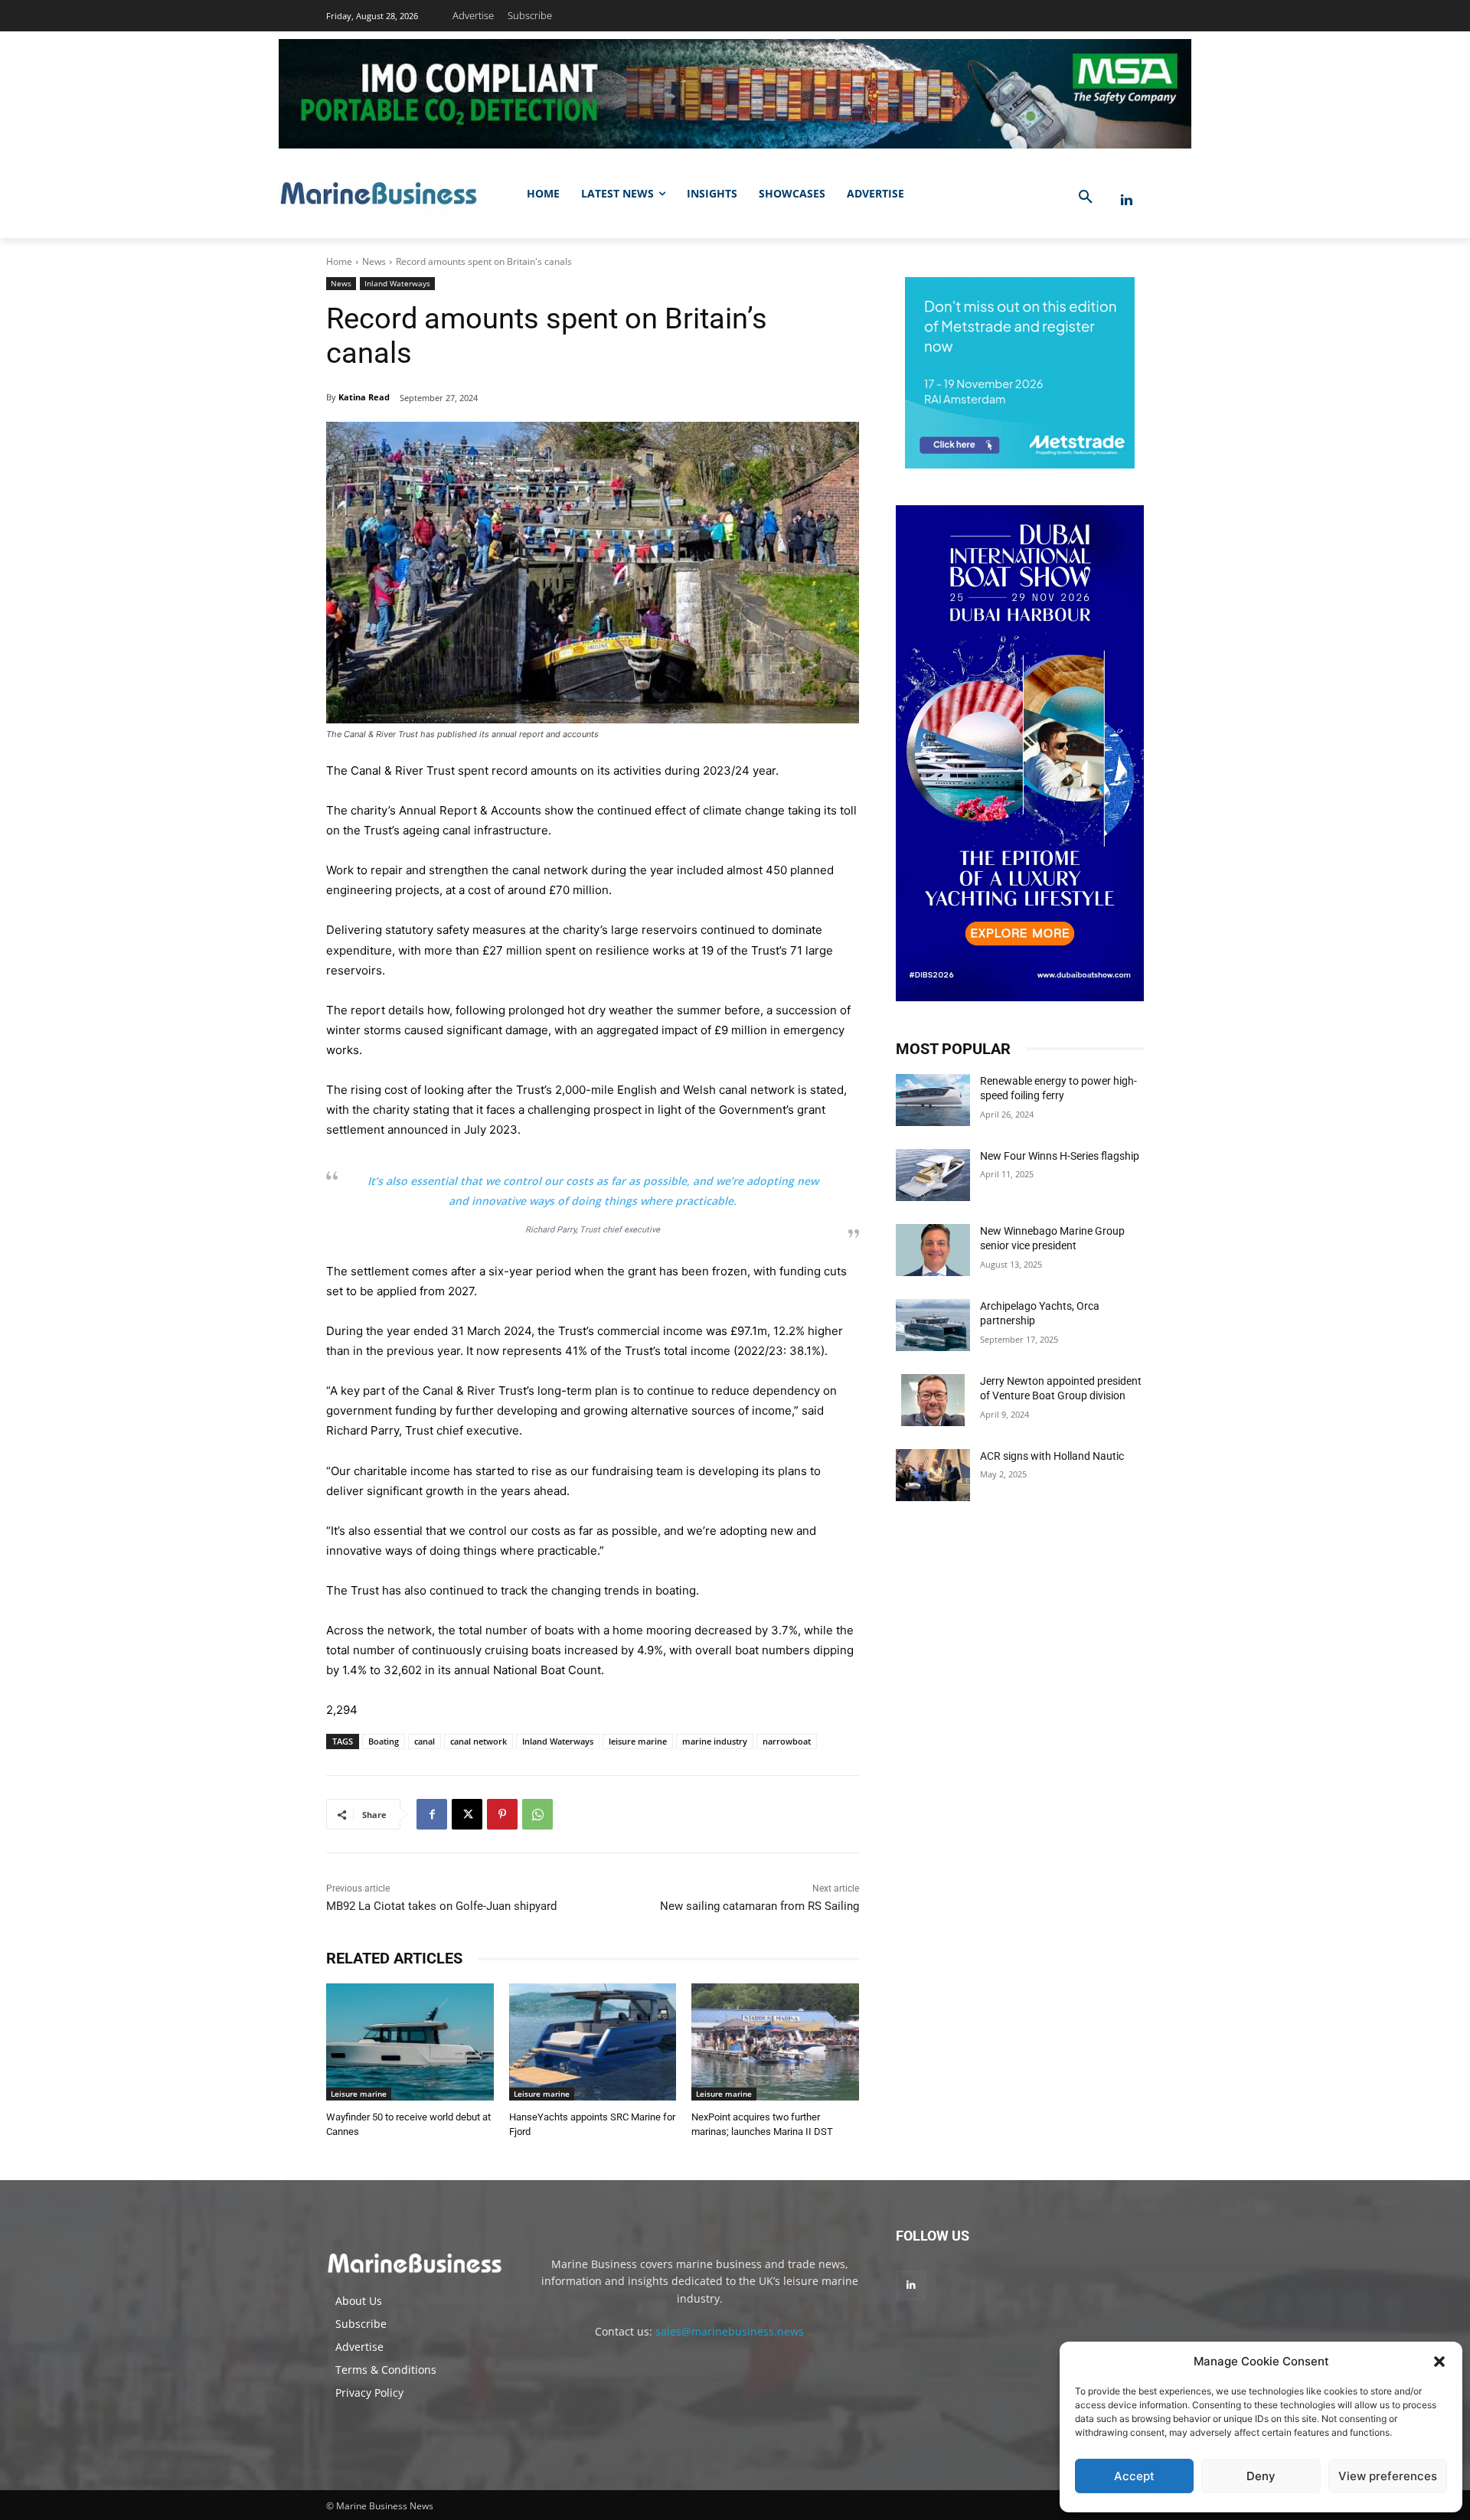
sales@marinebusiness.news (730, 2331)
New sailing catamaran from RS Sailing (759, 1906)
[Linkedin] (1127, 200)
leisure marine (638, 1741)
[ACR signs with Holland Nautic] (933, 1475)
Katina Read (364, 397)
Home (339, 261)
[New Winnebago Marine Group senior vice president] (933, 1250)
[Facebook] (432, 1814)
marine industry (715, 1741)
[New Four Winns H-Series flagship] (933, 1175)
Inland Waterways (397, 283)
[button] (1439, 2362)
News (374, 261)
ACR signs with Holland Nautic (1052, 1456)
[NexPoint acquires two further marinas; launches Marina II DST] (775, 2042)
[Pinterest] (502, 1814)
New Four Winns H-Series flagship (1060, 1156)
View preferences (1388, 2476)
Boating (384, 1741)
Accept (1134, 2476)
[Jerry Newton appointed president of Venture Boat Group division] (933, 1400)
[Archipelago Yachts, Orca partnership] (933, 1325)
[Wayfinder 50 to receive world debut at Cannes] (410, 2042)
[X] (467, 1814)
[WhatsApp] (537, 1814)
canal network (479, 1741)
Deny (1261, 2476)
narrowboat (787, 1741)
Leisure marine (359, 2094)
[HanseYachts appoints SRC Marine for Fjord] (593, 2042)
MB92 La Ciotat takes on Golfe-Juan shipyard (441, 1906)
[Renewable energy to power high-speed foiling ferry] (933, 1100)
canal (425, 1741)
